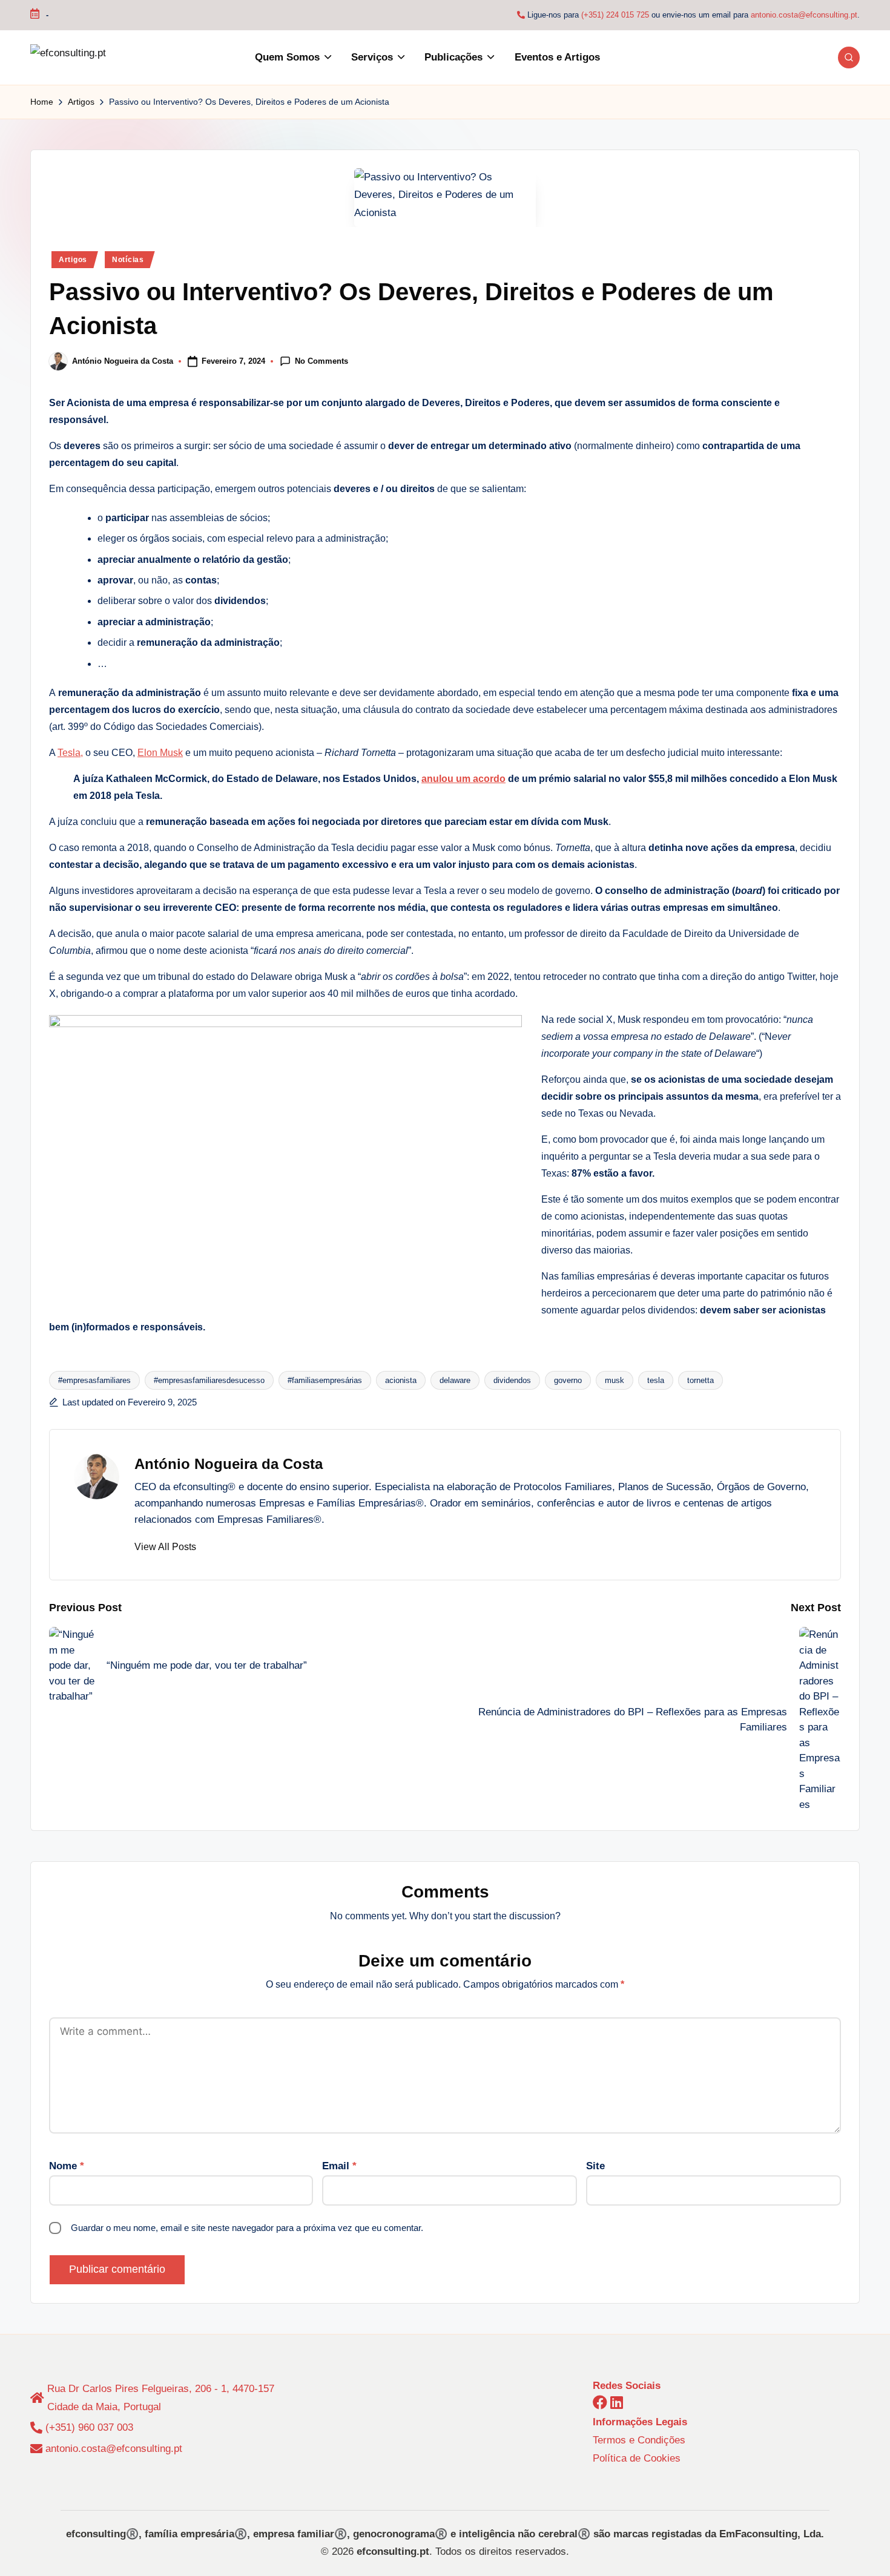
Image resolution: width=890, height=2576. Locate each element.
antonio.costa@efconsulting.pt (804, 15)
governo (568, 1380)
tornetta (700, 1380)
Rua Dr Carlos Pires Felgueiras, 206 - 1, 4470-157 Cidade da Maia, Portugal (161, 2398)
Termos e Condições (639, 2440)
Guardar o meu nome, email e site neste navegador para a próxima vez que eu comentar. (247, 2228)
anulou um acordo (463, 779)
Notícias (128, 260)
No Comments (321, 360)
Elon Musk (160, 753)
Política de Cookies (637, 2458)
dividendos (512, 1380)
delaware (455, 1380)
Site (595, 2166)
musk (615, 1380)
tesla (656, 1380)
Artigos (73, 260)
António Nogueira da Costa (229, 1464)
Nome (67, 2166)
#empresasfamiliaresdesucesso (209, 1380)
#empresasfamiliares (94, 1380)
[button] (165, 1547)
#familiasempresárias (325, 1380)
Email (339, 2166)
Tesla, (70, 753)
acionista (401, 1380)
